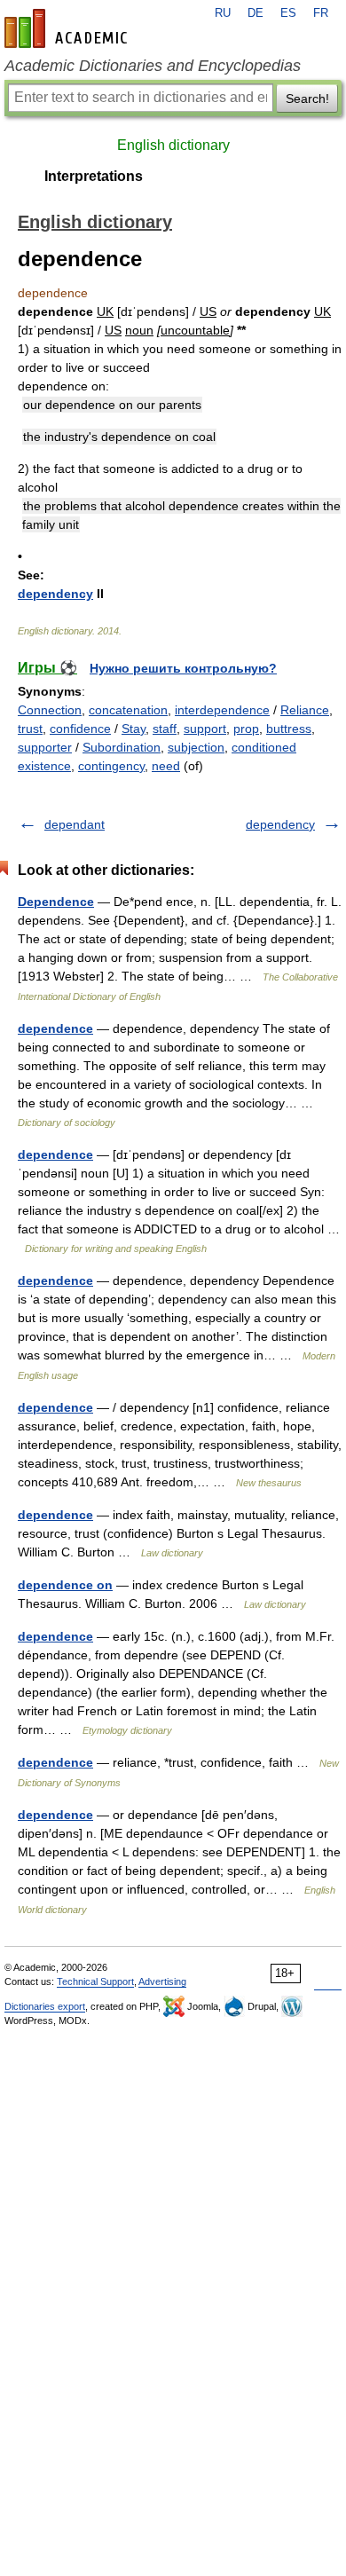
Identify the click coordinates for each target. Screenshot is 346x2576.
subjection (196, 747)
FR (321, 13)
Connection (50, 710)
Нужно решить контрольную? (183, 668)
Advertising (162, 1981)
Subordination (122, 747)
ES (288, 13)
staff (165, 729)
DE (256, 13)
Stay (134, 729)
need (166, 766)
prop (246, 729)
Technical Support (95, 1981)
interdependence (222, 710)
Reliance (305, 710)
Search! (307, 98)
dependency (55, 594)
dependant (75, 824)
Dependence (56, 902)
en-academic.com (68, 28)
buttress (289, 729)
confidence (80, 729)
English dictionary (173, 145)
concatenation (128, 710)
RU (223, 13)
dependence (55, 1028)
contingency (111, 766)
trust (30, 729)
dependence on (65, 1585)
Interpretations (94, 176)
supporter (45, 747)
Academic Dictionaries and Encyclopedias (153, 66)
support (205, 729)
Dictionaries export (45, 2006)
